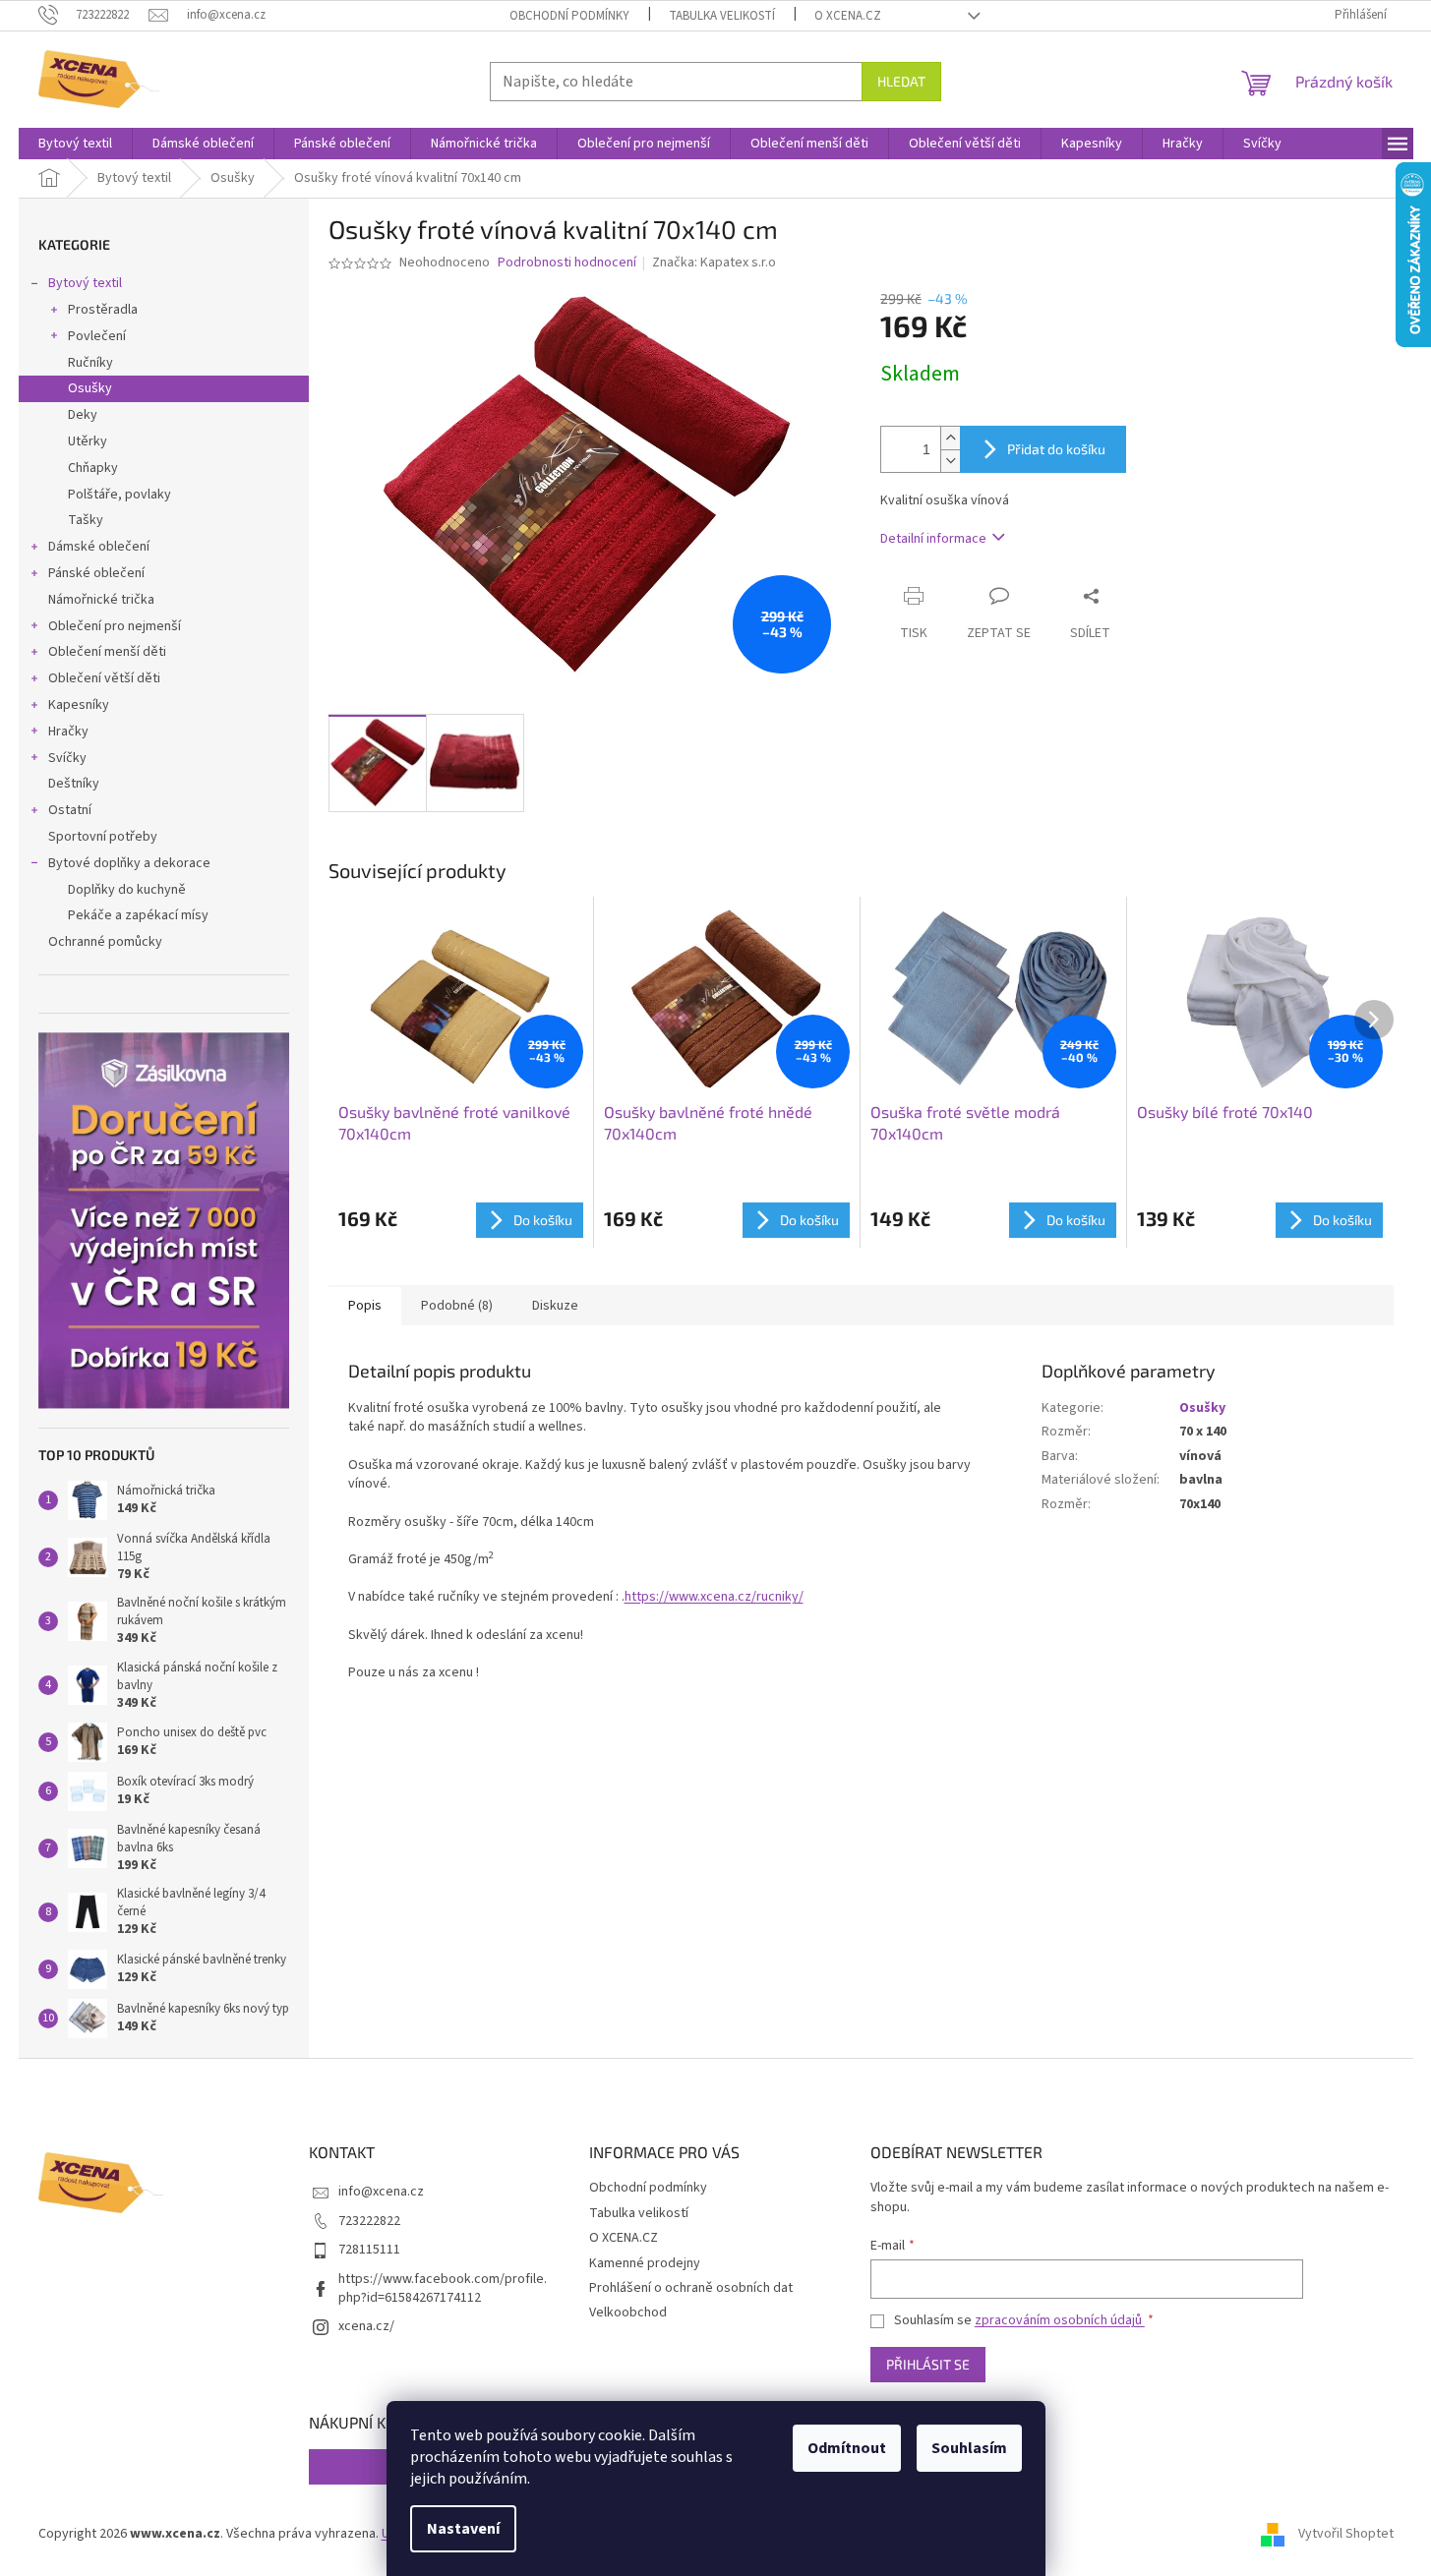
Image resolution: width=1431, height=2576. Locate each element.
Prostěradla (103, 310)
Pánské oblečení (96, 573)
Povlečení (97, 336)
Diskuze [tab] (555, 1306)
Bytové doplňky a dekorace (129, 863)
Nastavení (463, 2529)
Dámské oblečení (99, 547)
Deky (83, 415)
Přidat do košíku (1056, 449)
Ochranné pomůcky (105, 942)
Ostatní (70, 810)
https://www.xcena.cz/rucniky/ (714, 1597)
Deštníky (74, 784)
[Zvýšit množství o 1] (950, 438)
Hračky (68, 732)
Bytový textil (85, 283)
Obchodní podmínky (569, 16)
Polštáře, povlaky (119, 495)
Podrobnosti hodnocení (567, 263)
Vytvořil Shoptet (1346, 2534)
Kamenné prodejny (645, 2263)
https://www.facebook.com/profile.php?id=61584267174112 (443, 2288)
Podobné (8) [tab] (457, 1306)
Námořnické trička (101, 600)
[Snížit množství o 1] (950, 461)
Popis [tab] (365, 1306)
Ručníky (90, 363)
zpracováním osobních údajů (1060, 2320)
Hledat (901, 81)
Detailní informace (933, 539)
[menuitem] (75, 144)
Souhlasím (969, 2448)
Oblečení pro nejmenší (115, 626)
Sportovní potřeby (103, 837)
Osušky (90, 388)
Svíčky (67, 758)
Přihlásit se (928, 2364)
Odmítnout (847, 2448)
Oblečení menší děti (107, 652)
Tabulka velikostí (722, 16)
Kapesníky (79, 705)
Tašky (86, 520)
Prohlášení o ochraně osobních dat (691, 2288)
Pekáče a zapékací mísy (138, 915)
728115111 (369, 2250)
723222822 (369, 2221)
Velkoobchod (628, 2313)
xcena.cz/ (366, 2326)
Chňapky (93, 468)
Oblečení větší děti (104, 678)
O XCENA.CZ (848, 16)
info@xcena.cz (381, 2192)
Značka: (714, 263)
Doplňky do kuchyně (127, 890)
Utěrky (88, 441)
